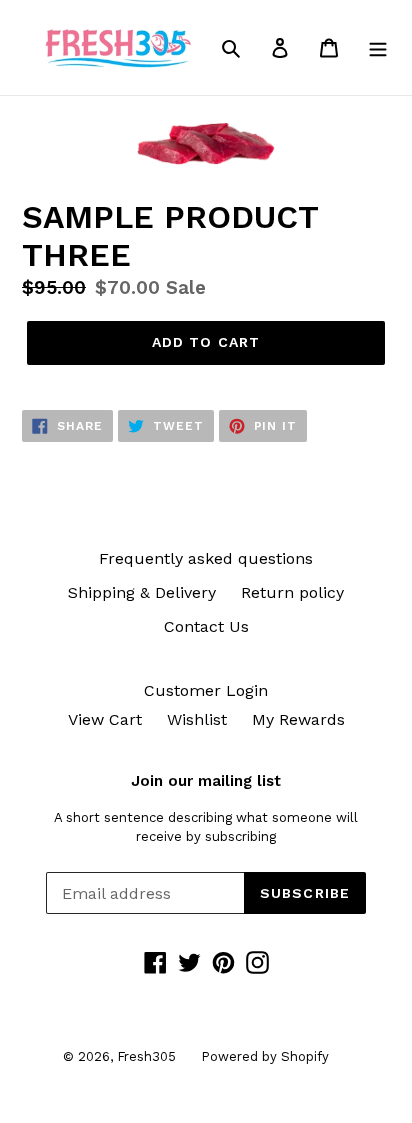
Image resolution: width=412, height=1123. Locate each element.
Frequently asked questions (206, 558)
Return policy (292, 592)
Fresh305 (146, 1056)
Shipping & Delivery (142, 592)
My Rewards (298, 719)
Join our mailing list (206, 781)
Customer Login (206, 690)
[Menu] (378, 47)
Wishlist (197, 719)
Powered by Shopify (265, 1056)
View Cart (105, 719)
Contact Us (206, 626)
